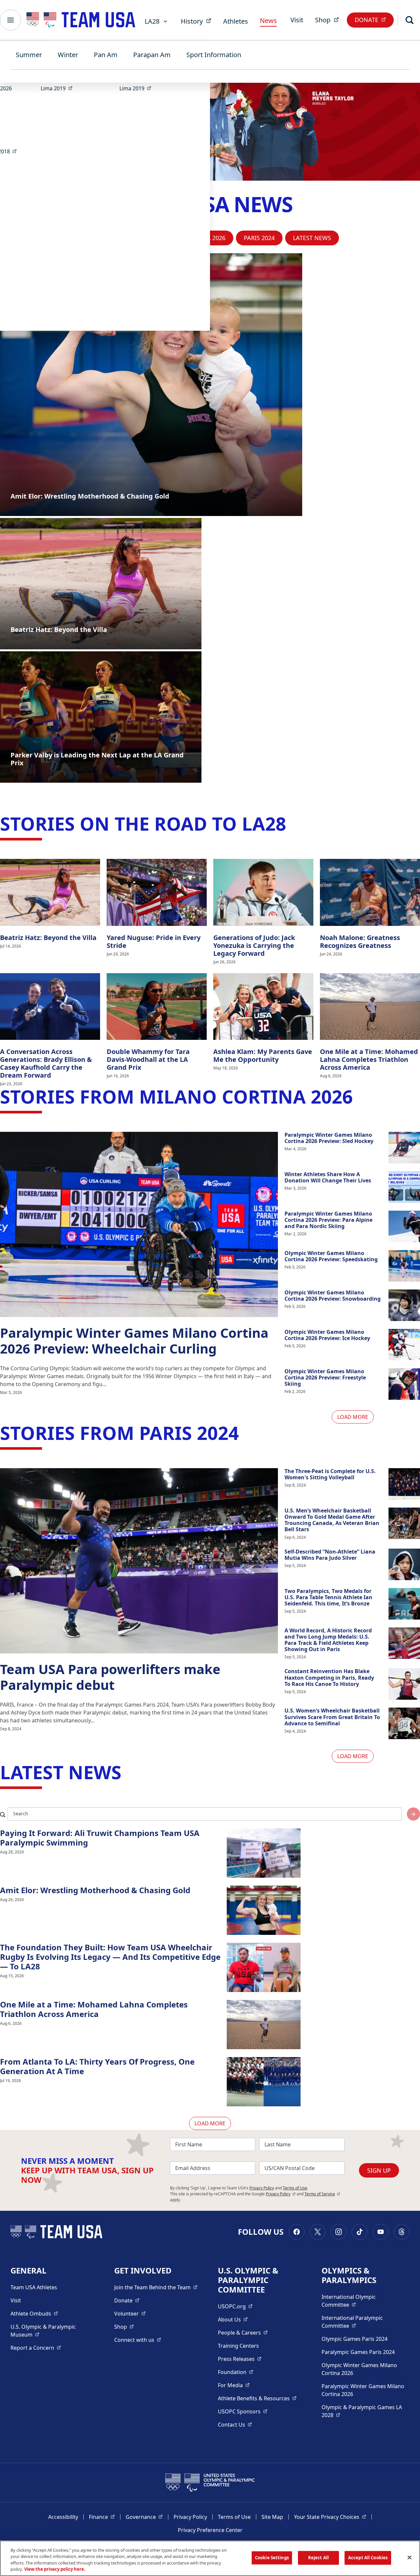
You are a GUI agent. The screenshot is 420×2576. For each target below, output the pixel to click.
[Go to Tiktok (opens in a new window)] (360, 2232)
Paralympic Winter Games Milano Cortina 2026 (363, 2390)
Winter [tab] (68, 55)
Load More (353, 1417)
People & (243, 2332)
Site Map (272, 2517)
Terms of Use (295, 2188)
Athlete (34, 2313)
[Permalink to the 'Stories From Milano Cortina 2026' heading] (359, 1096)
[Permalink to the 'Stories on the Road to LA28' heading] (292, 823)
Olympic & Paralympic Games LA (362, 2411)
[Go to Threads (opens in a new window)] (402, 2232)
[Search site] (413, 1814)
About (233, 2319)
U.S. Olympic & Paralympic (50, 2331)
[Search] (409, 20)
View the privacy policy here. (55, 2569)
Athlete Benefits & (257, 2398)
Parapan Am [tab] (152, 55)
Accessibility (63, 2517)
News (268, 21)
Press (240, 2359)
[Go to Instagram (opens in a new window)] (339, 2232)
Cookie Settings (272, 2558)
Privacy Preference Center (210, 2530)
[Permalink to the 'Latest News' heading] (128, 1772)
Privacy (281, 2194)
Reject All (318, 2558)
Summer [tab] (29, 55)
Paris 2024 (259, 238)
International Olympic (363, 2301)
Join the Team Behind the (156, 2287)
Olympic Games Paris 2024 (355, 2339)
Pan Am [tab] (106, 55)
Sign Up (379, 2170)
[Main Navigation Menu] (10, 20)
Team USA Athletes (34, 2287)
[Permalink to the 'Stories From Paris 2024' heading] (245, 1433)
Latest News (312, 238)
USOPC (243, 2411)
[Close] (409, 2557)
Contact (235, 2424)
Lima (59, 88)
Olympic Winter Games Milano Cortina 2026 (359, 2369)
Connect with (138, 2340)
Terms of (322, 2194)
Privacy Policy (262, 2188)
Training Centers (238, 2346)
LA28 (152, 21)
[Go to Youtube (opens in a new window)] (381, 2232)
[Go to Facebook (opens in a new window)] (297, 2232)
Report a (36, 2348)
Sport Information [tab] (214, 55)
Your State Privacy (330, 2517)
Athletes (236, 21)
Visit (297, 20)
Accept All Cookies (368, 2558)
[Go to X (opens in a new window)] (318, 2232)
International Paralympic (363, 2322)
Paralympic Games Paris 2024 (358, 2352)
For (234, 2385)
